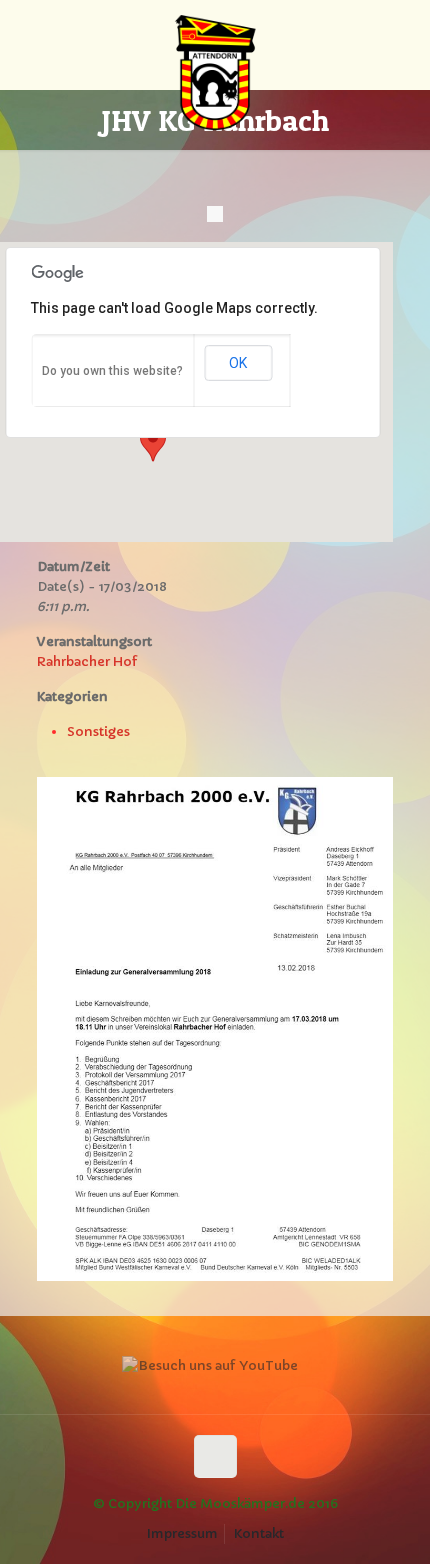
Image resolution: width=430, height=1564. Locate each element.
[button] (153, 443)
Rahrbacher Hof (87, 661)
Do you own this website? (112, 371)
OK (238, 363)
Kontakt (259, 1533)
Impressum (182, 1533)
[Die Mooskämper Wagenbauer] (215, 45)
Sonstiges (98, 731)
